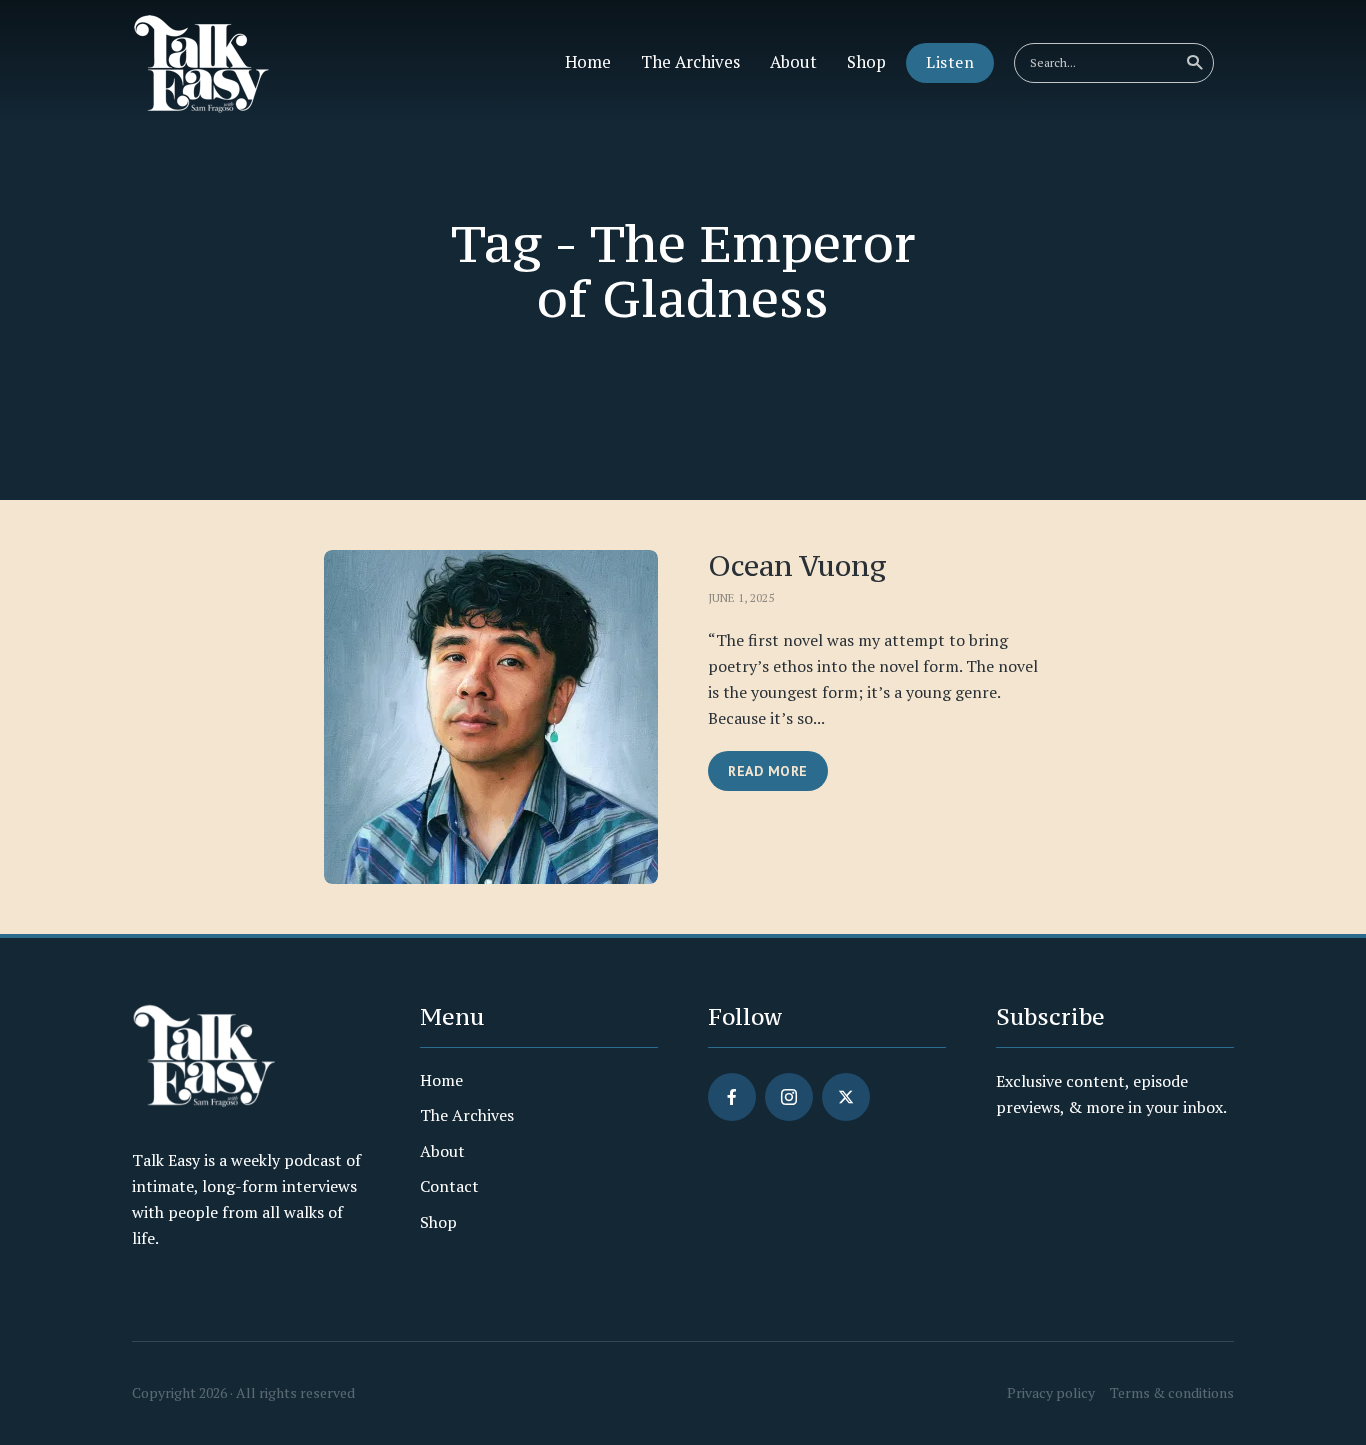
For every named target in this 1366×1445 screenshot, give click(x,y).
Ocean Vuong (797, 566)
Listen (950, 62)
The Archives (690, 62)
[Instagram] (789, 1097)
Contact (449, 1186)
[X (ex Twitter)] (846, 1097)
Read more (768, 771)
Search (1194, 63)
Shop (866, 62)
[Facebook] (732, 1097)
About (793, 62)
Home (588, 62)
